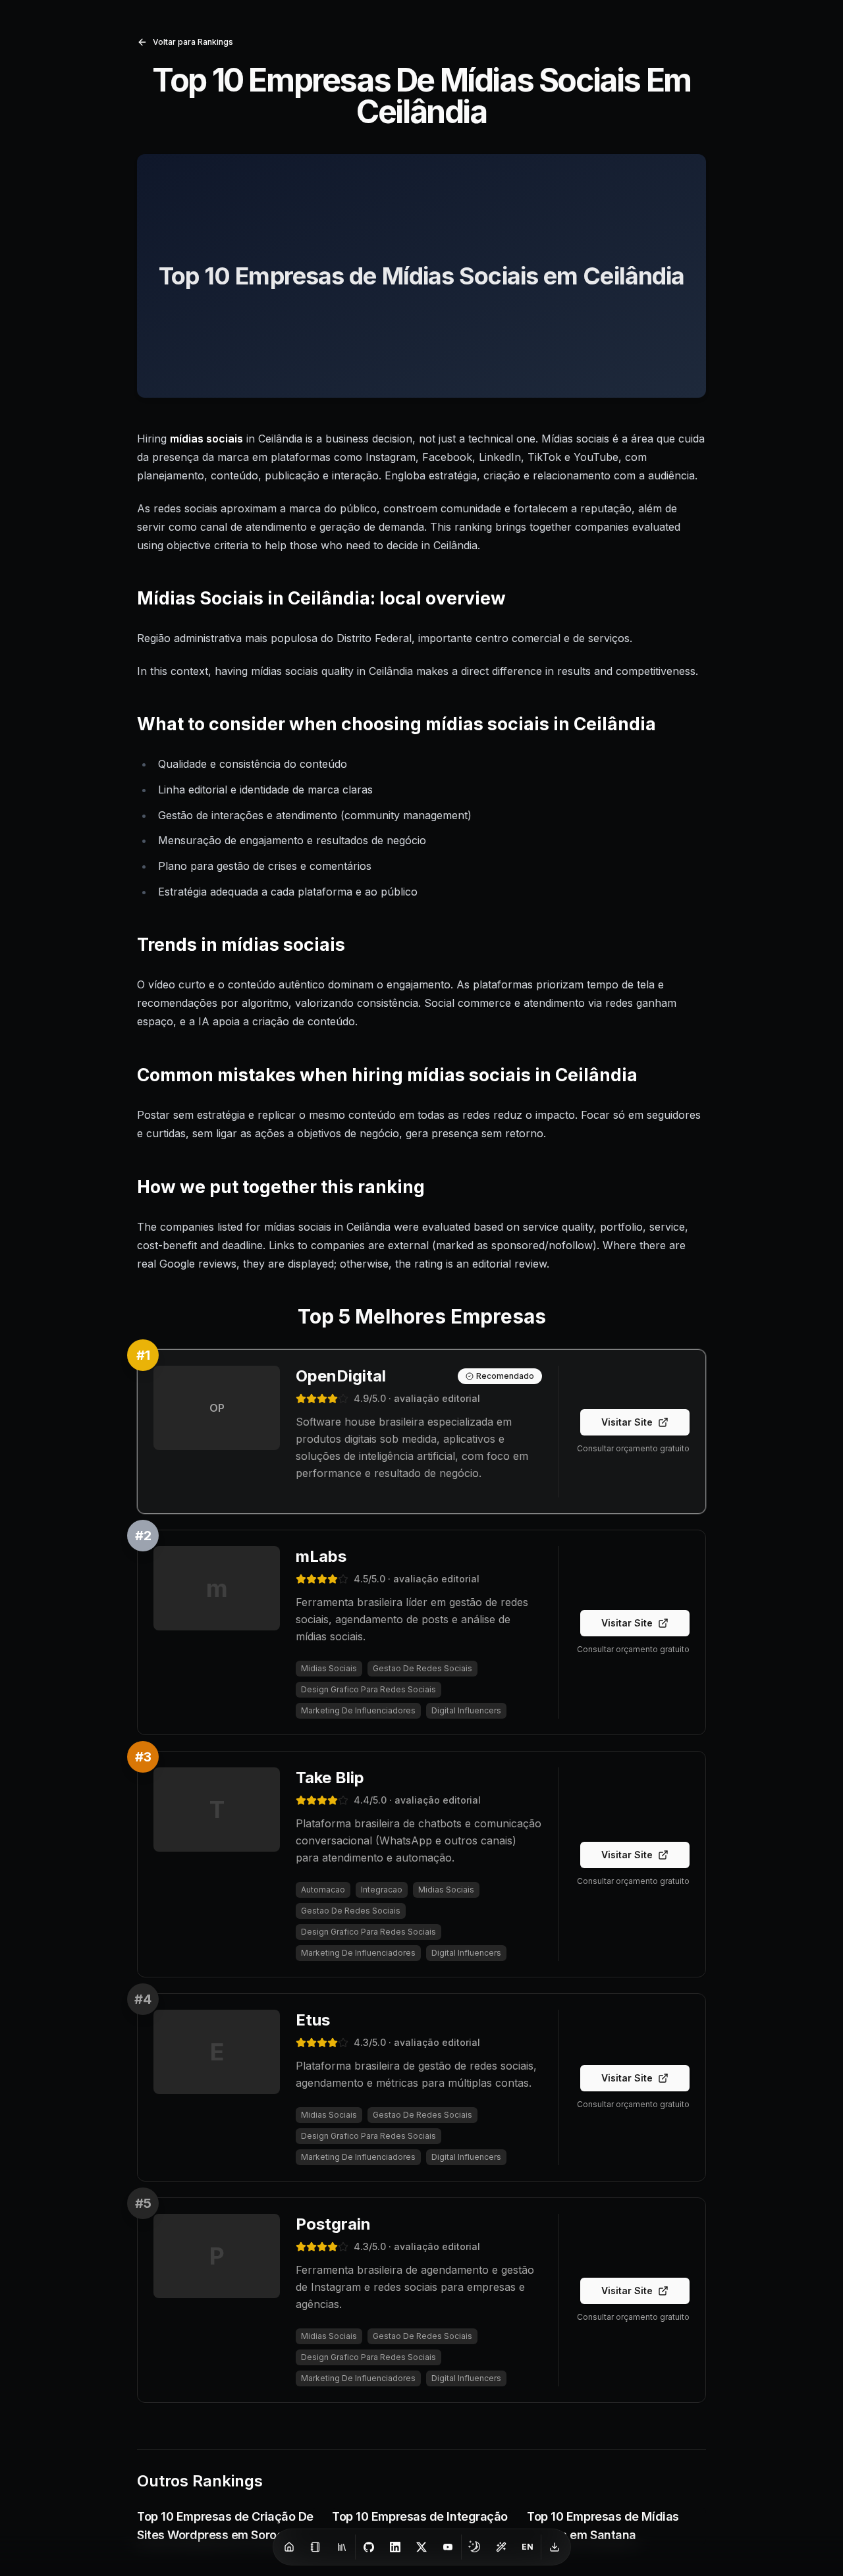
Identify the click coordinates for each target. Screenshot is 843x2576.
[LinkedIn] (395, 2547)
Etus (313, 2020)
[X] (421, 2547)
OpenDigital (341, 1376)
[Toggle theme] (475, 2547)
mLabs (321, 1556)
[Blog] (315, 2547)
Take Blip (330, 1778)
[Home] (289, 2547)
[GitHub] (369, 2547)
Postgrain (333, 2224)
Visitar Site (627, 1422)
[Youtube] (448, 2547)
